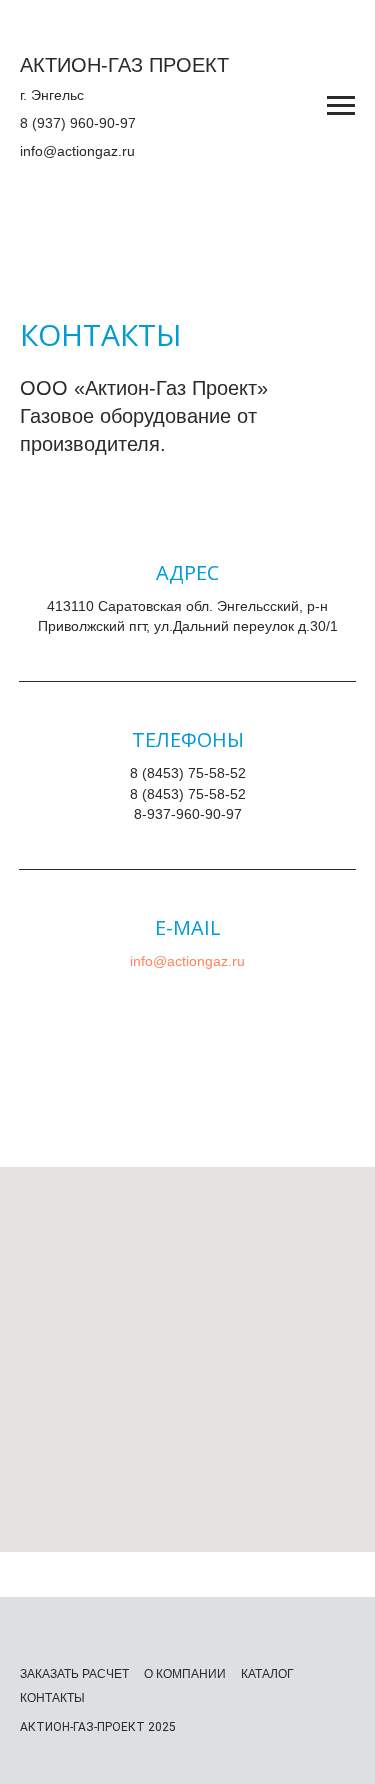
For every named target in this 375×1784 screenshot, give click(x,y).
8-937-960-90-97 (188, 814)
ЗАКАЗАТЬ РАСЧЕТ (74, 1674)
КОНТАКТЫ (52, 1698)
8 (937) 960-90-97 (78, 123)
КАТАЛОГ (267, 1674)
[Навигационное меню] (341, 106)
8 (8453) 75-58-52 (188, 773)
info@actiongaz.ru (77, 151)
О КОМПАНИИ (185, 1674)
